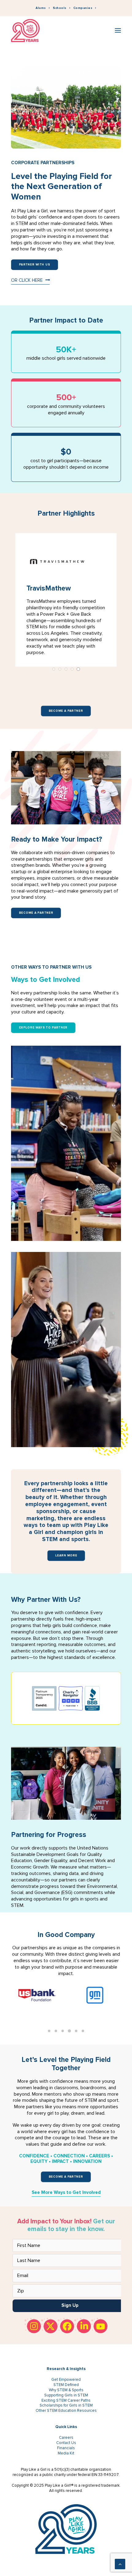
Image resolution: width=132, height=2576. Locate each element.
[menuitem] (43, 8)
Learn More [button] (66, 1555)
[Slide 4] (72, 669)
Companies (83, 8)
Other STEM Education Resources (66, 2411)
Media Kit (66, 2453)
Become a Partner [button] (66, 711)
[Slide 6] (83, 2031)
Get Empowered (66, 2380)
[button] (118, 31)
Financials (66, 2448)
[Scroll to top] (120, 2564)
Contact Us (66, 2443)
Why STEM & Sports (66, 2390)
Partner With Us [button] (35, 265)
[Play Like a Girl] (25, 31)
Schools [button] (60, 8)
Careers (66, 2438)
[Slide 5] (78, 669)
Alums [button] (41, 8)
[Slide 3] (66, 669)
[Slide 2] (60, 669)
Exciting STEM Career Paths (66, 2400)
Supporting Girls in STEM (66, 2395)
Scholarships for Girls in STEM (66, 2405)
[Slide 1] (54, 669)
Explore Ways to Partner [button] (43, 1028)
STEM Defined (66, 2385)
